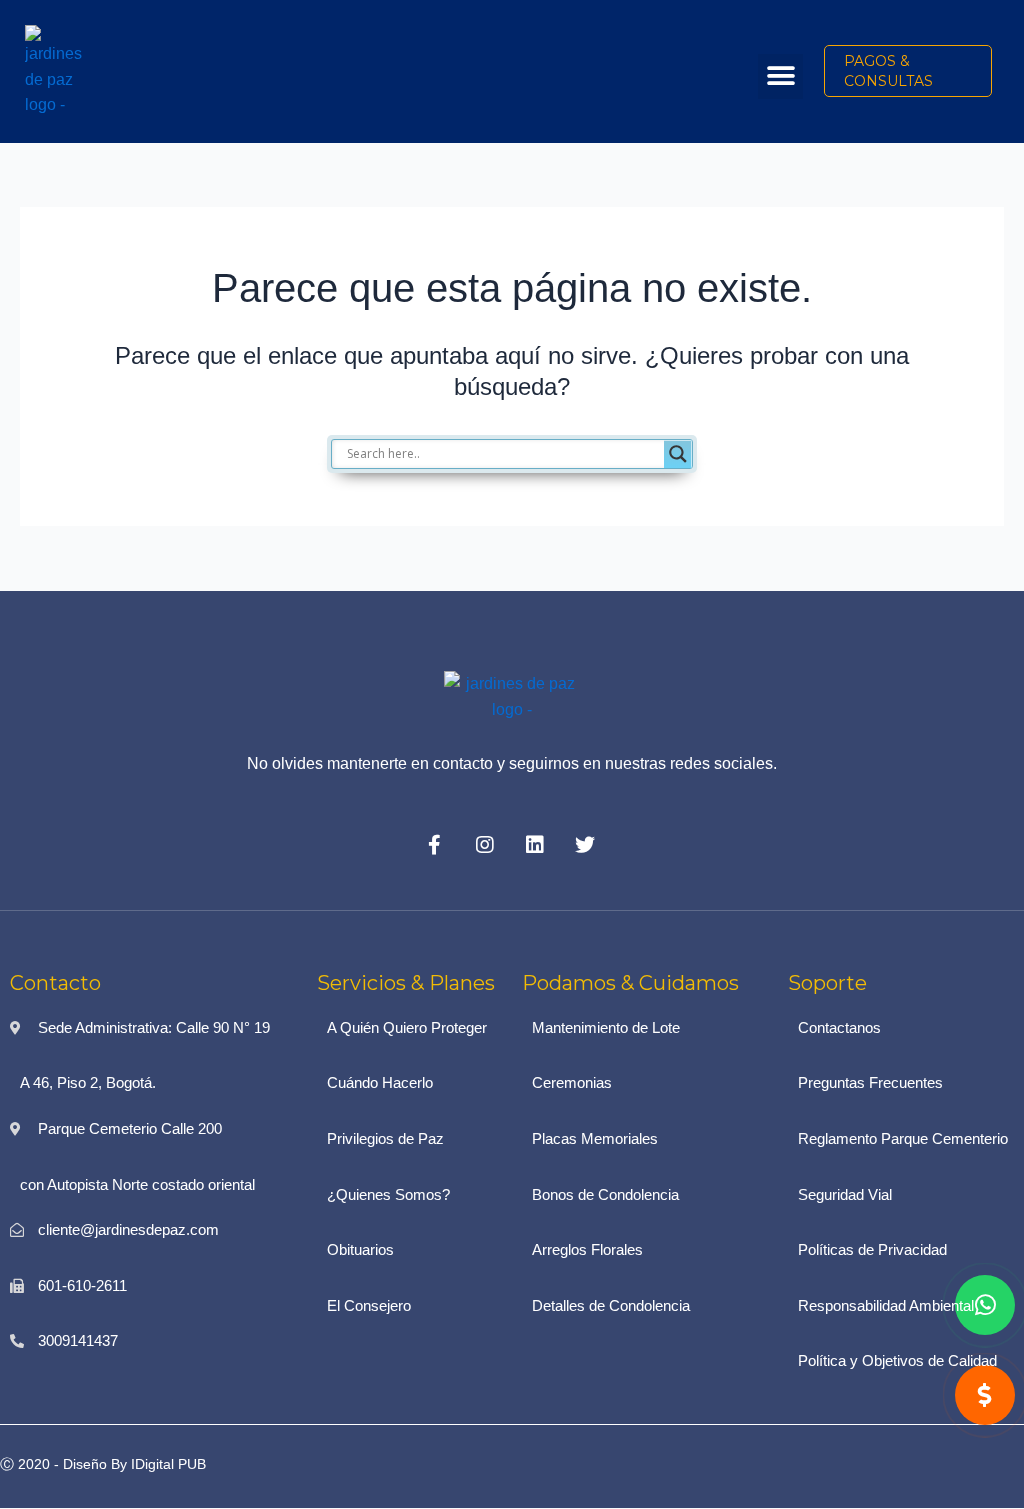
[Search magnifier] (678, 454)
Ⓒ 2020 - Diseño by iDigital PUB (103, 1464)
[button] (780, 76)
